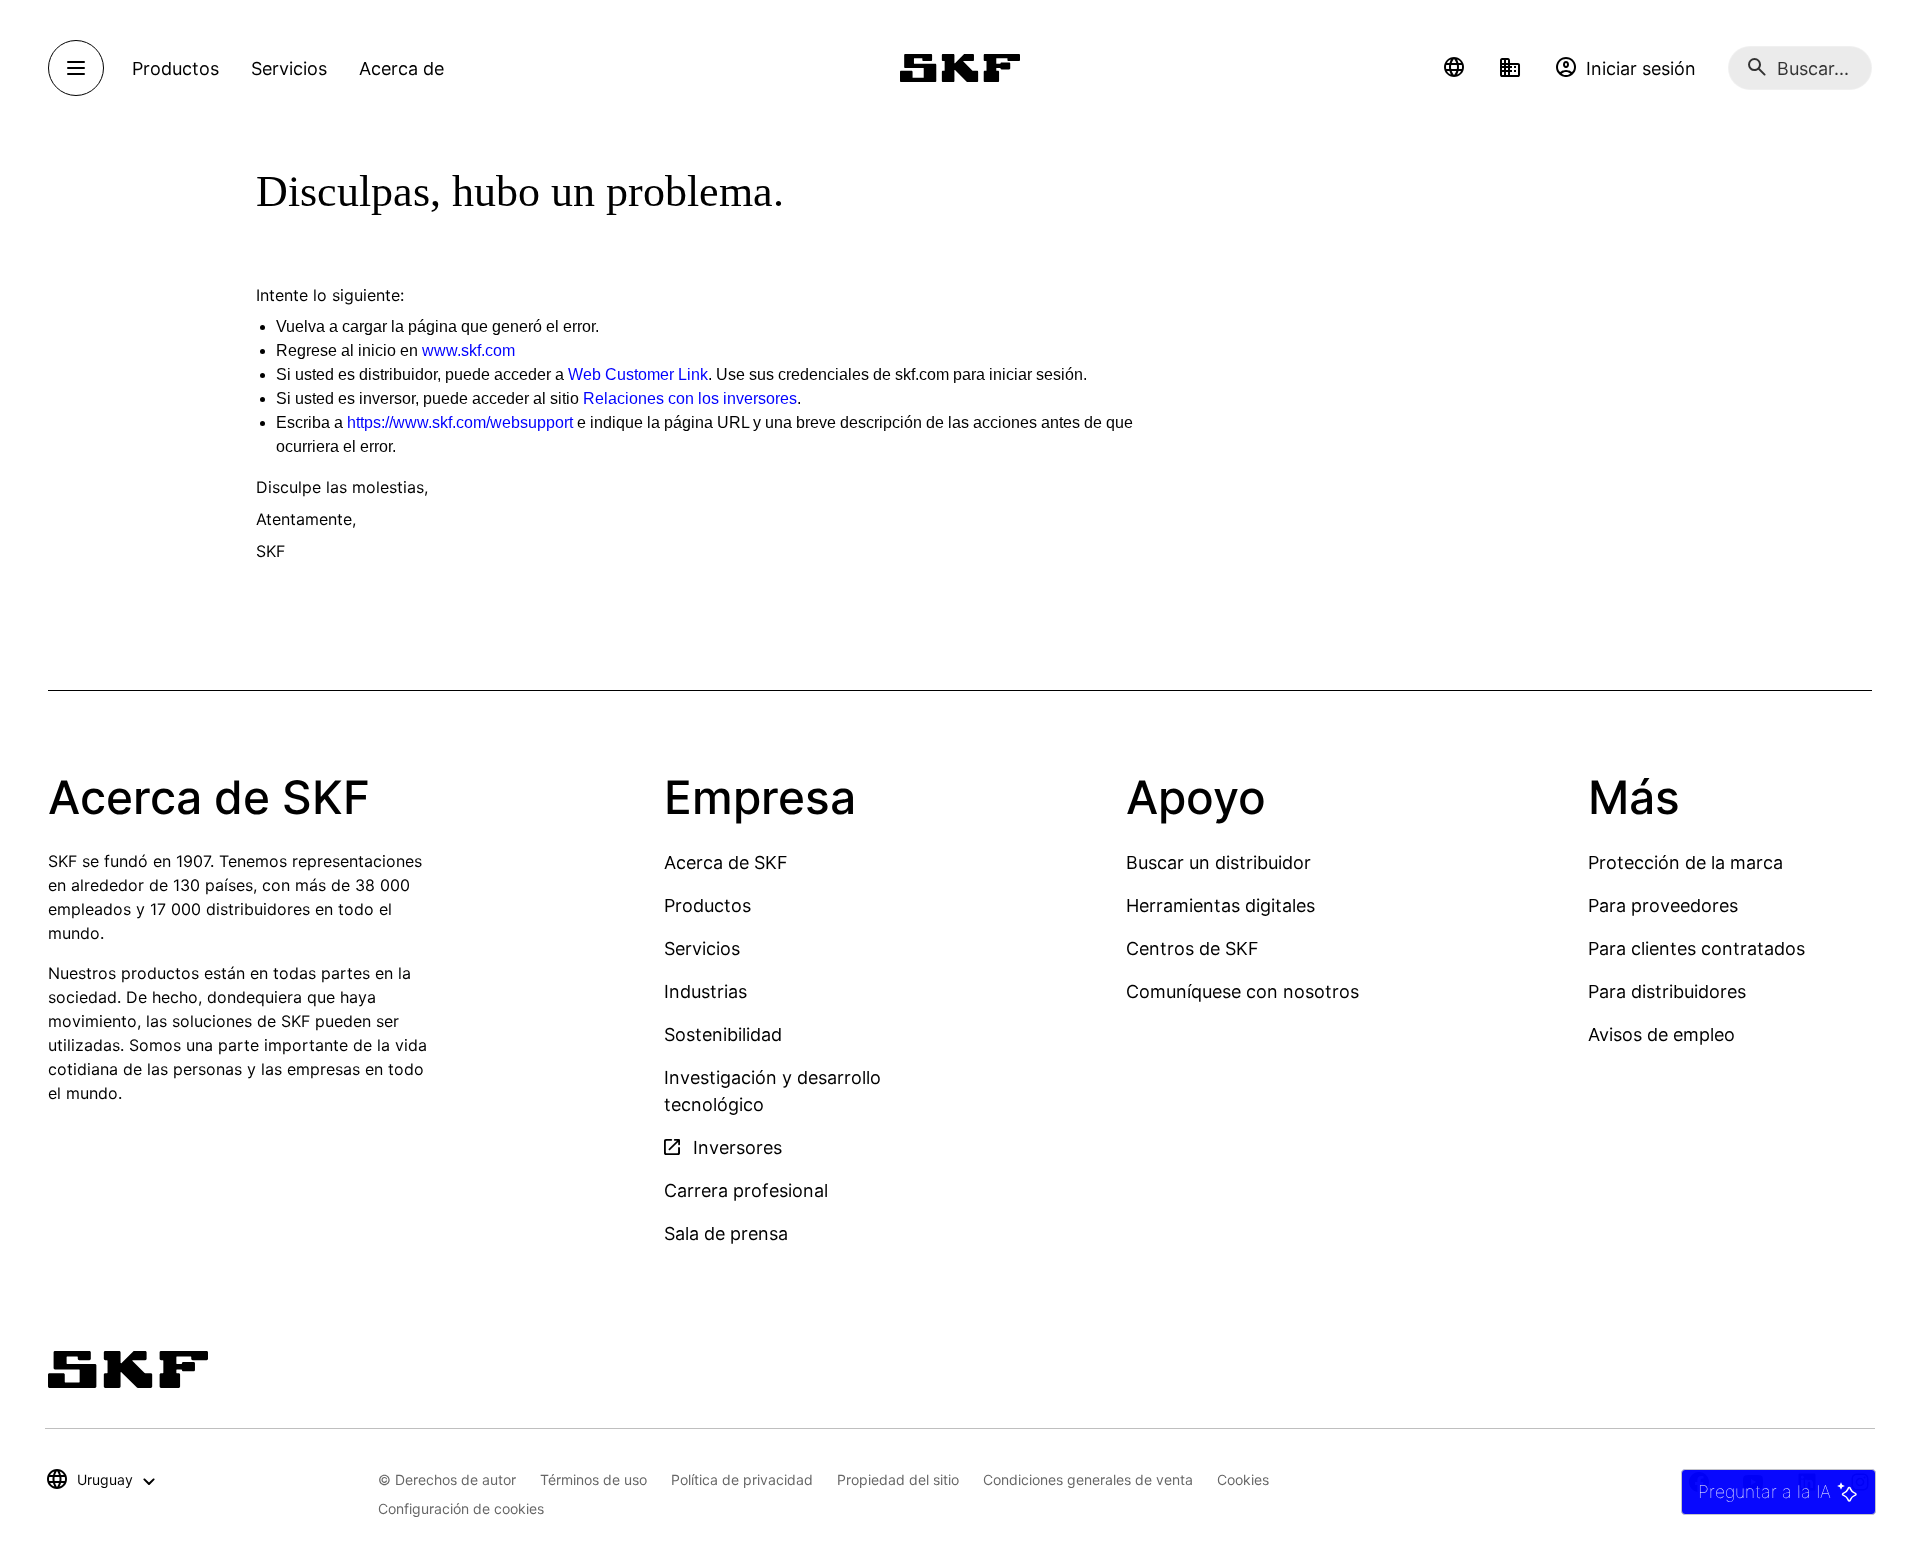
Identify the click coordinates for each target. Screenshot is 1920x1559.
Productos (707, 905)
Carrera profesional (746, 1190)
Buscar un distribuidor (1218, 862)
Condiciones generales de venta (1088, 1479)
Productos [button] (175, 68)
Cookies (1243, 1479)
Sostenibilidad (723, 1034)
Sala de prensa (726, 1233)
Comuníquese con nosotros (1242, 991)
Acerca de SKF (726, 862)
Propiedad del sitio (898, 1479)
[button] (1454, 68)
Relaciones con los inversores (690, 398)
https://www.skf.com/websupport (460, 422)
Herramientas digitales (1220, 905)
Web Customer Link (638, 374)
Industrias (705, 991)
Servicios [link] (289, 68)
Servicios (702, 948)
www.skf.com (468, 350)
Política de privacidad (742, 1479)
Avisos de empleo (1661, 1034)
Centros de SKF (1192, 948)
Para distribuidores (1667, 991)
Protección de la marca (1685, 862)
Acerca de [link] (401, 68)
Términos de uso (593, 1479)
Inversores (735, 1147)
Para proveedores (1663, 905)
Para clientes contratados (1696, 948)
